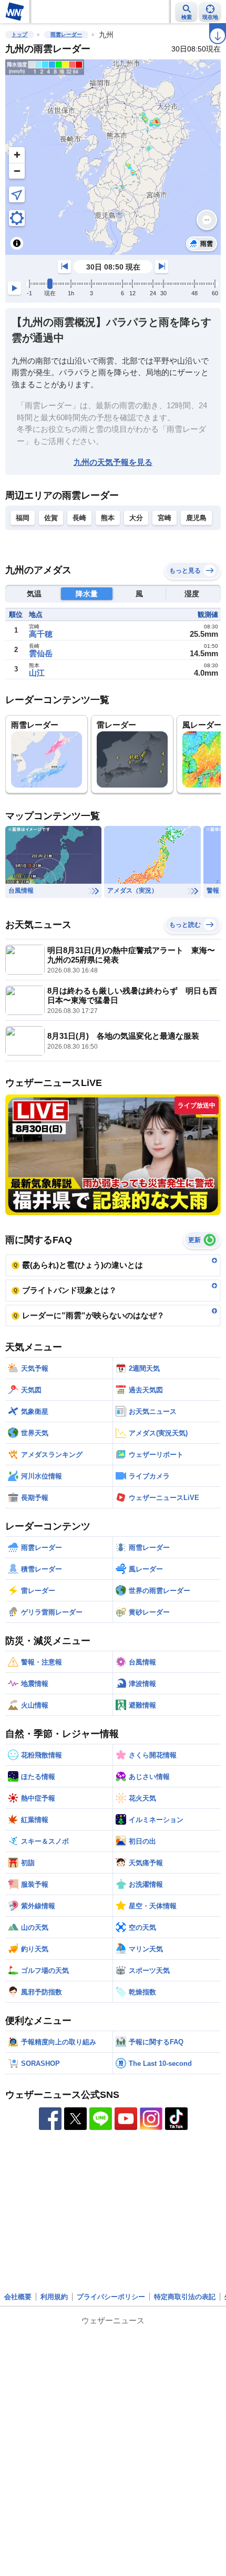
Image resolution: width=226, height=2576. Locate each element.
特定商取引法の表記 (185, 2297)
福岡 (23, 518)
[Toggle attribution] (17, 243)
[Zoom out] (17, 171)
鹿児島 (196, 518)
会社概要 (18, 2297)
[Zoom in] (17, 155)
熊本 (108, 518)
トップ (19, 34)
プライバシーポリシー (111, 2297)
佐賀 (51, 518)
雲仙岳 (41, 653)
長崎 (79, 518)
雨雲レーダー (66, 34)
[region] (113, 157)
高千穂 (41, 634)
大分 (136, 518)
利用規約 (54, 2297)
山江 (37, 673)
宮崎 (165, 518)
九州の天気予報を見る (113, 462)
